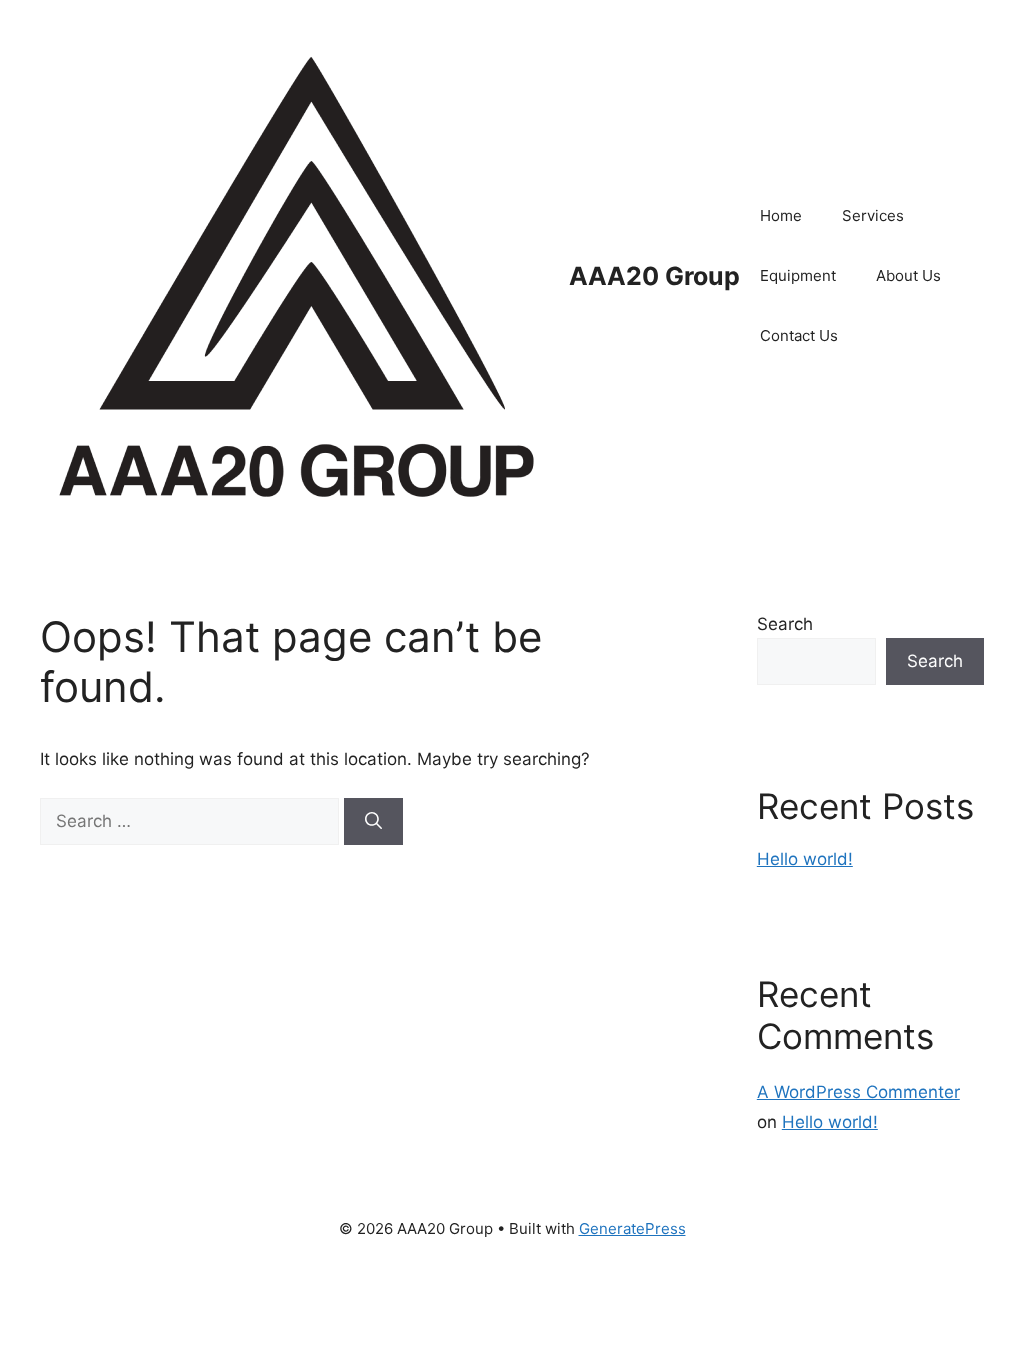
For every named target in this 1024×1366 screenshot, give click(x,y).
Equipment (798, 275)
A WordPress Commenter (858, 1092)
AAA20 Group (654, 276)
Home (781, 215)
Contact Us (799, 335)
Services (873, 215)
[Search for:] (192, 821)
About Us (908, 275)
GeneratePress (632, 1228)
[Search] (373, 822)
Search (785, 624)
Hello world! (805, 859)
